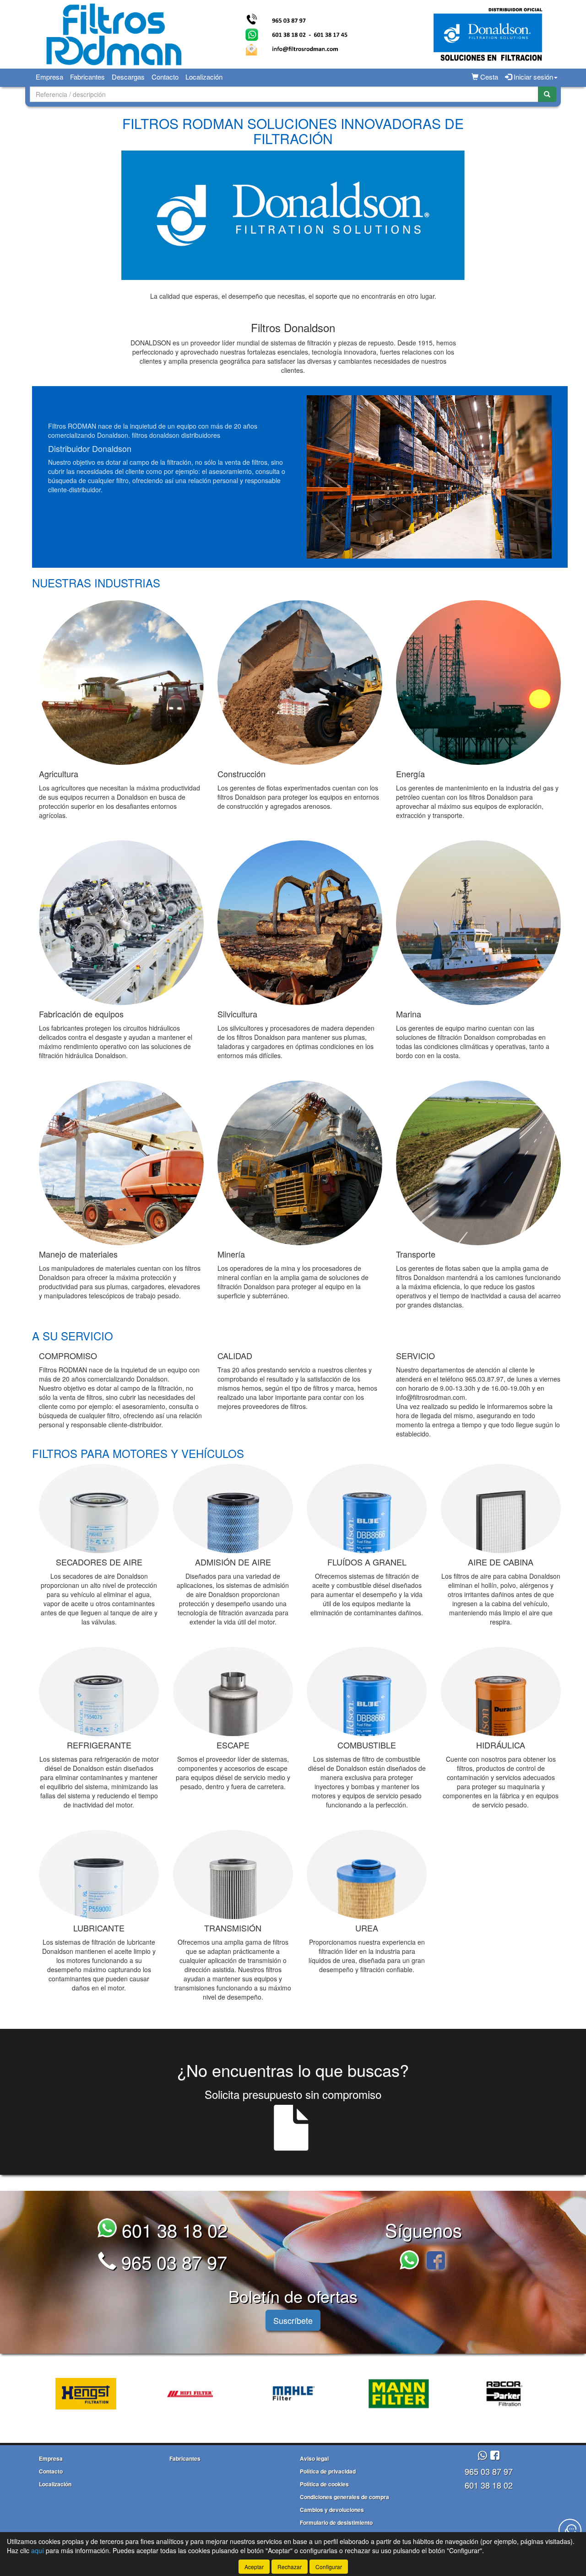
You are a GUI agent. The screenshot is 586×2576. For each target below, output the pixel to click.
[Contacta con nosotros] (570, 2530)
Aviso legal (314, 2458)
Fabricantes (87, 77)
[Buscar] (547, 94)
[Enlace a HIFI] (179, 2394)
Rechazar (290, 2567)
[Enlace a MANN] (388, 2394)
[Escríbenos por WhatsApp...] (412, 2261)
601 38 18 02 (172, 2229)
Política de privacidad (328, 2471)
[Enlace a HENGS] (75, 2394)
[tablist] (293, 2393)
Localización (204, 77)
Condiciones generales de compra (345, 2497)
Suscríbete (293, 2320)
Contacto (165, 77)
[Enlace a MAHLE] (284, 2394)
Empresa (49, 77)
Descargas (128, 77)
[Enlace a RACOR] (493, 2394)
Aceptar (254, 2567)
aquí (38, 2550)
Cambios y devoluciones (332, 2510)
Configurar (329, 2567)
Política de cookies (324, 2484)
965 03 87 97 (172, 2261)
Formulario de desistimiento (336, 2522)
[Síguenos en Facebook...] (436, 2261)
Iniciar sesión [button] (532, 77)
